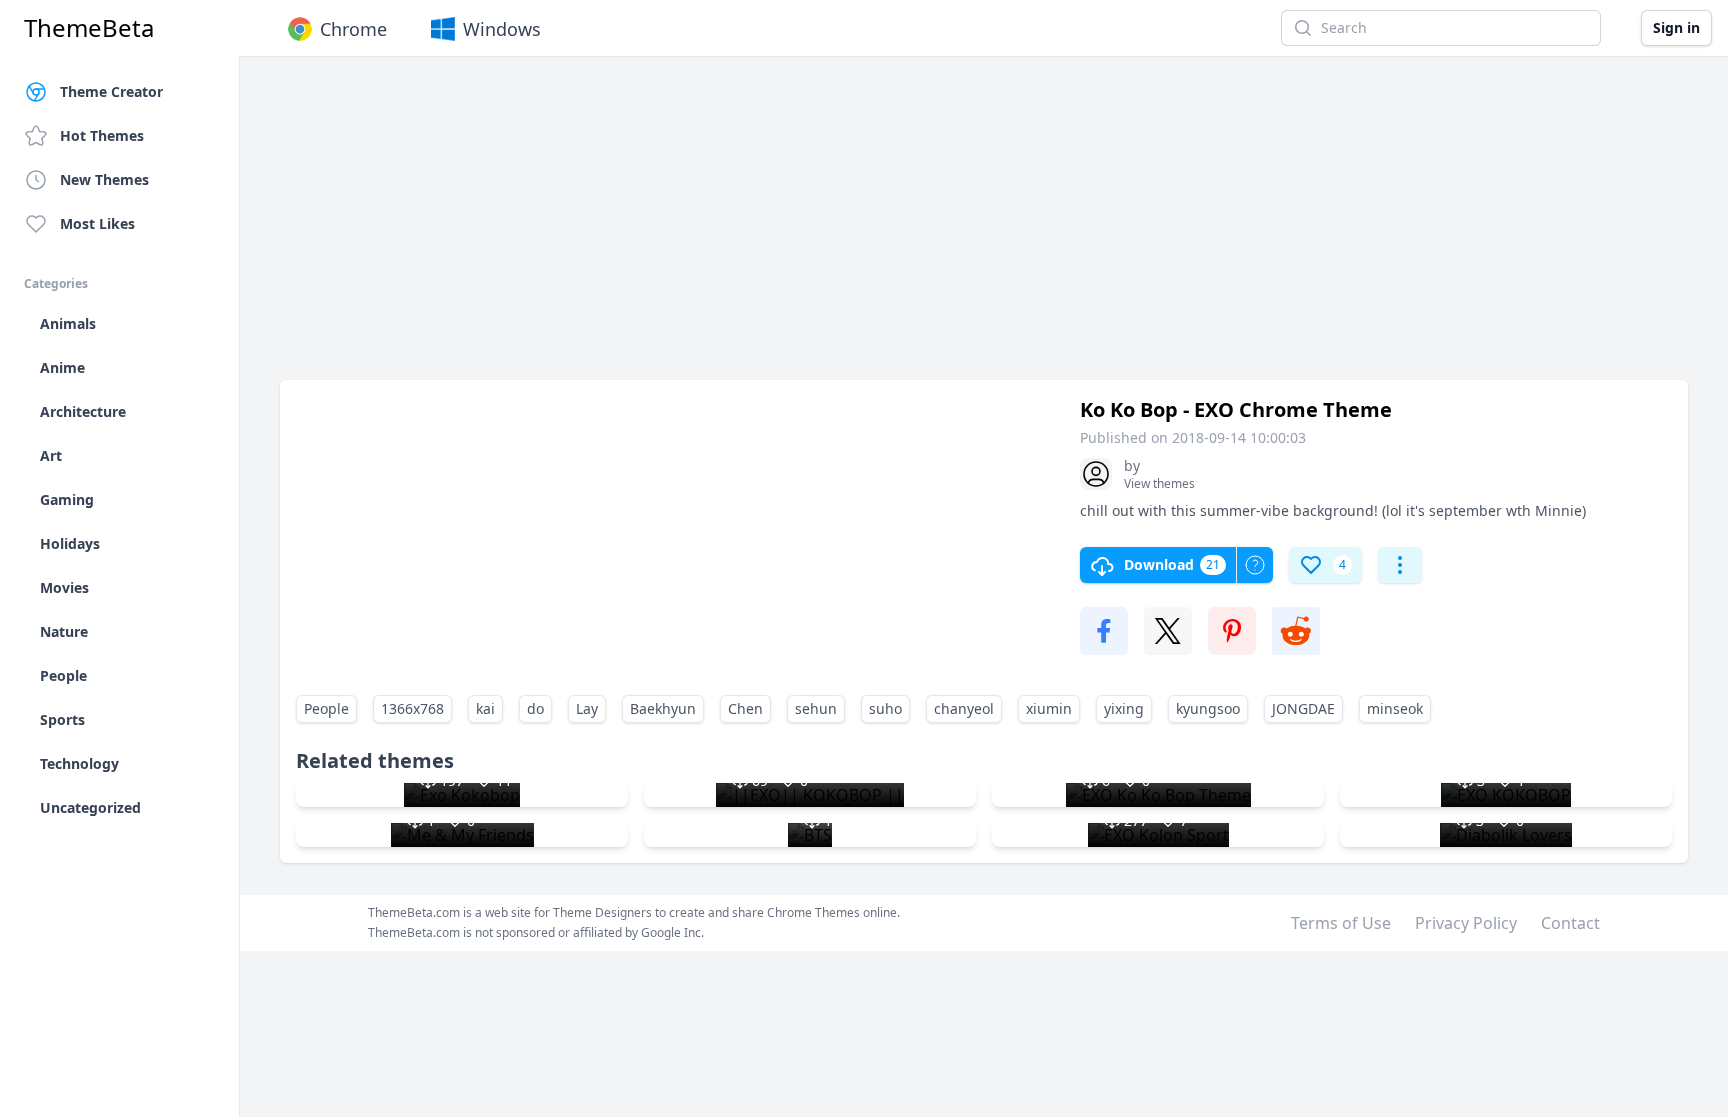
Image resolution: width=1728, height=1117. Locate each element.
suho (885, 708)
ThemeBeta (89, 28)
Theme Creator (111, 91)
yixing (1124, 708)
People (326, 708)
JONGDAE (1303, 708)
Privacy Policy (1466, 923)
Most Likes (97, 223)
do (535, 708)
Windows (502, 29)
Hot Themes (102, 135)
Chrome (353, 29)
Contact (1570, 923)
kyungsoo (1208, 708)
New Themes (104, 179)
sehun (816, 708)
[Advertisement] (880, 228)
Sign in (1676, 27)
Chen (745, 708)
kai (485, 708)
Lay (587, 708)
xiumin (1049, 708)
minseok (1395, 708)
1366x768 (412, 708)
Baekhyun (663, 708)
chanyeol (964, 708)
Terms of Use (1341, 923)
